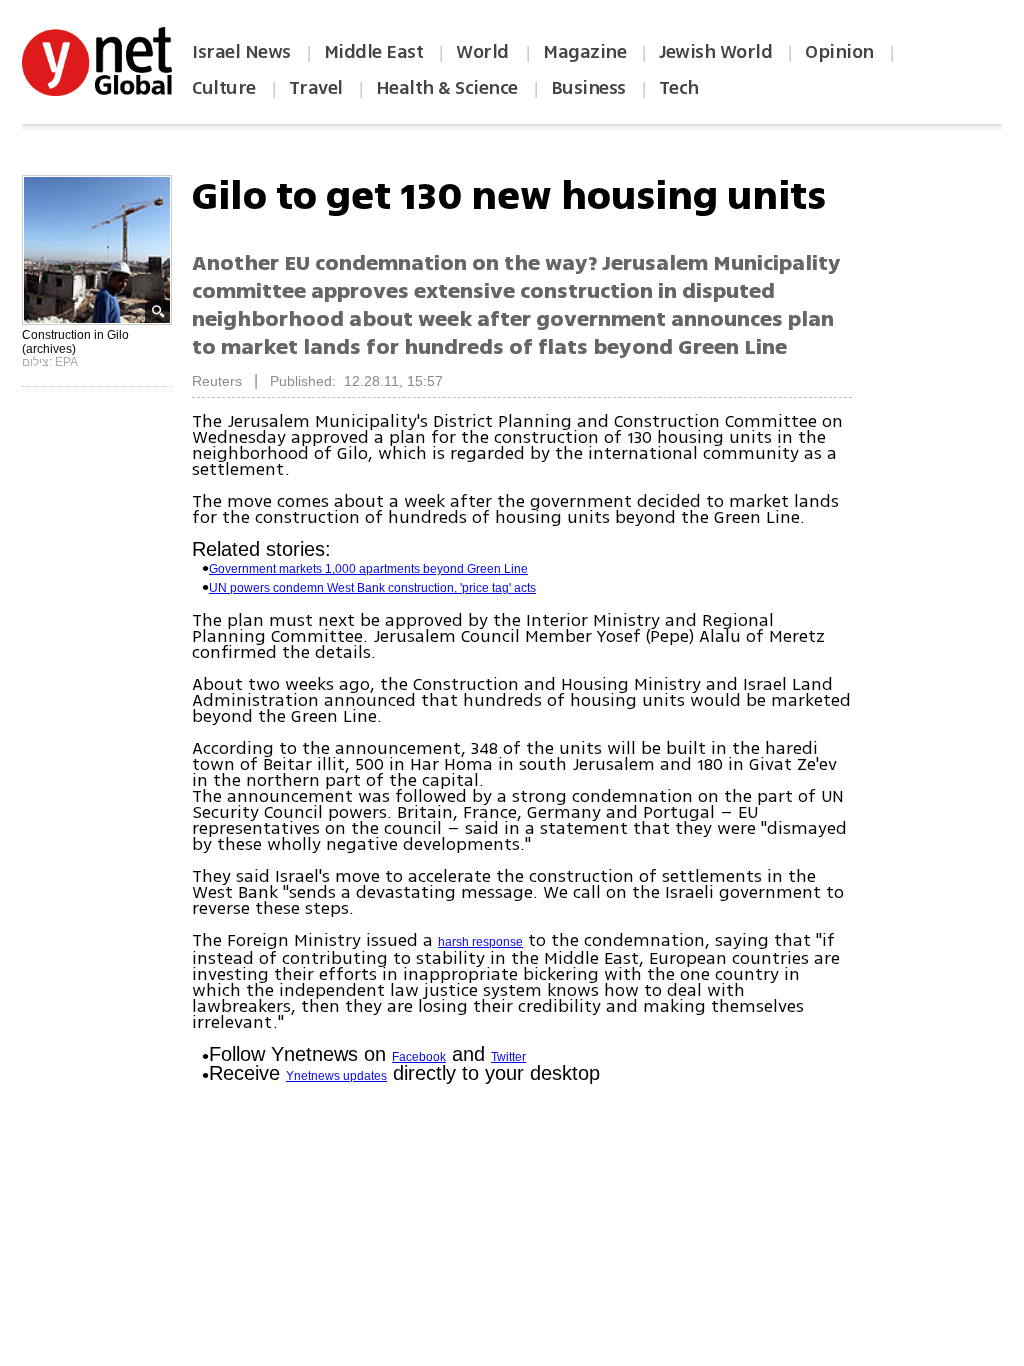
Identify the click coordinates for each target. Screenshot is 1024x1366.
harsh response (480, 942)
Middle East (374, 52)
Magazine (584, 52)
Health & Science (447, 88)
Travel (316, 88)
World (484, 52)
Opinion (839, 52)
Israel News (241, 52)
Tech (679, 88)
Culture (224, 88)
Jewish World (715, 52)
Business (588, 88)
